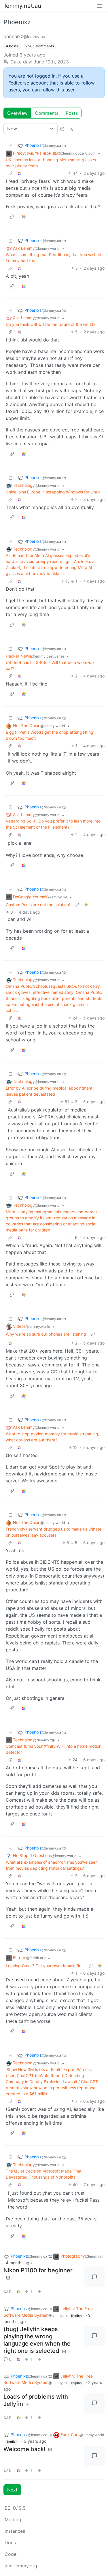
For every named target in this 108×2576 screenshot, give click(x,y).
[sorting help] (62, 129)
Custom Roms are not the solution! (38, 905)
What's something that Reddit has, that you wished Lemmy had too (54, 258)
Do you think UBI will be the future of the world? (51, 324)
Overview (17, 113)
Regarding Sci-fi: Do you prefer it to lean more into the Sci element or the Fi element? (53, 824)
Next (12, 2490)
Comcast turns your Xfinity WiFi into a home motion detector (54, 1749)
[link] (20, 173)
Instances (15, 2531)
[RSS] (71, 129)
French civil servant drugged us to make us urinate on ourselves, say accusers (54, 1532)
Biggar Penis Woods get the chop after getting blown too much (50, 735)
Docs (10, 2543)
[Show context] (10, 173)
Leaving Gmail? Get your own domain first (45, 1966)
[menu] (99, 6)
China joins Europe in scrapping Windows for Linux (53, 492)
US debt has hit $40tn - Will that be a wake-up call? (50, 665)
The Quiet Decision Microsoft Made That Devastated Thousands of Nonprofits (44, 2174)
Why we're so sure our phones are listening (46, 1334)
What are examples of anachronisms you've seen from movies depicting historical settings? (52, 1865)
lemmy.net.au (23, 6)
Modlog (13, 2519)
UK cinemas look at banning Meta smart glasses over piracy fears (51, 163)
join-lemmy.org (21, 2566)
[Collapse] (10, 145)
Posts (72, 113)
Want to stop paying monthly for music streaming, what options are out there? (53, 1437)
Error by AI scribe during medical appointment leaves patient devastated (49, 1091)
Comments (47, 113)
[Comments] (94, 2277)
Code (11, 2554)
